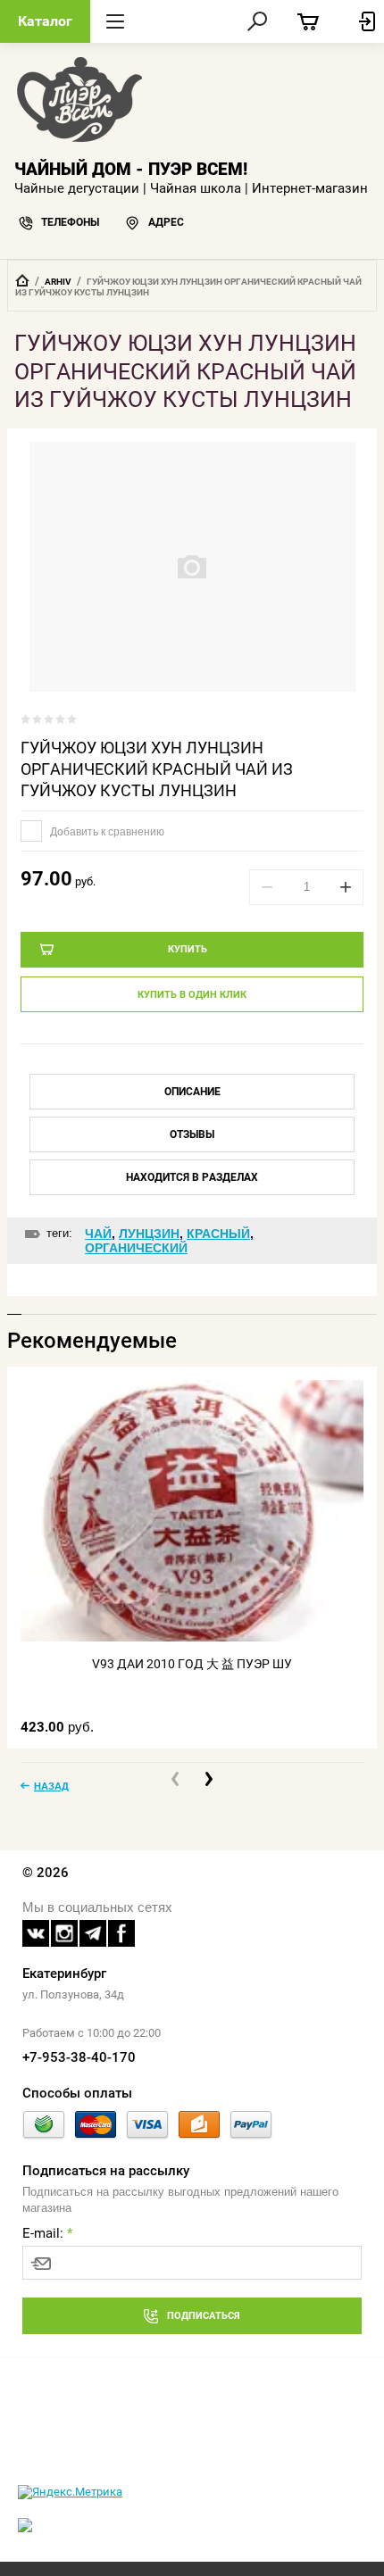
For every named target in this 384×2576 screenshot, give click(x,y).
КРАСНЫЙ (218, 1234)
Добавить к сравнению (106, 832)
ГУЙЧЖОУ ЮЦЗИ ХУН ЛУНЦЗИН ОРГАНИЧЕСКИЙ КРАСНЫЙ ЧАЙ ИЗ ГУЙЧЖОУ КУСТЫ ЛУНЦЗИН (157, 769)
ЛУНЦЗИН (149, 1234)
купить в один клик (192, 995)
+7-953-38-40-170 (79, 2057)
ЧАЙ (98, 1234)
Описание (192, 1092)
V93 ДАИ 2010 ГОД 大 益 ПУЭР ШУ (192, 1664)
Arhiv (58, 282)
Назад (51, 1786)
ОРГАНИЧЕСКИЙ (136, 1248)
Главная (22, 280)
